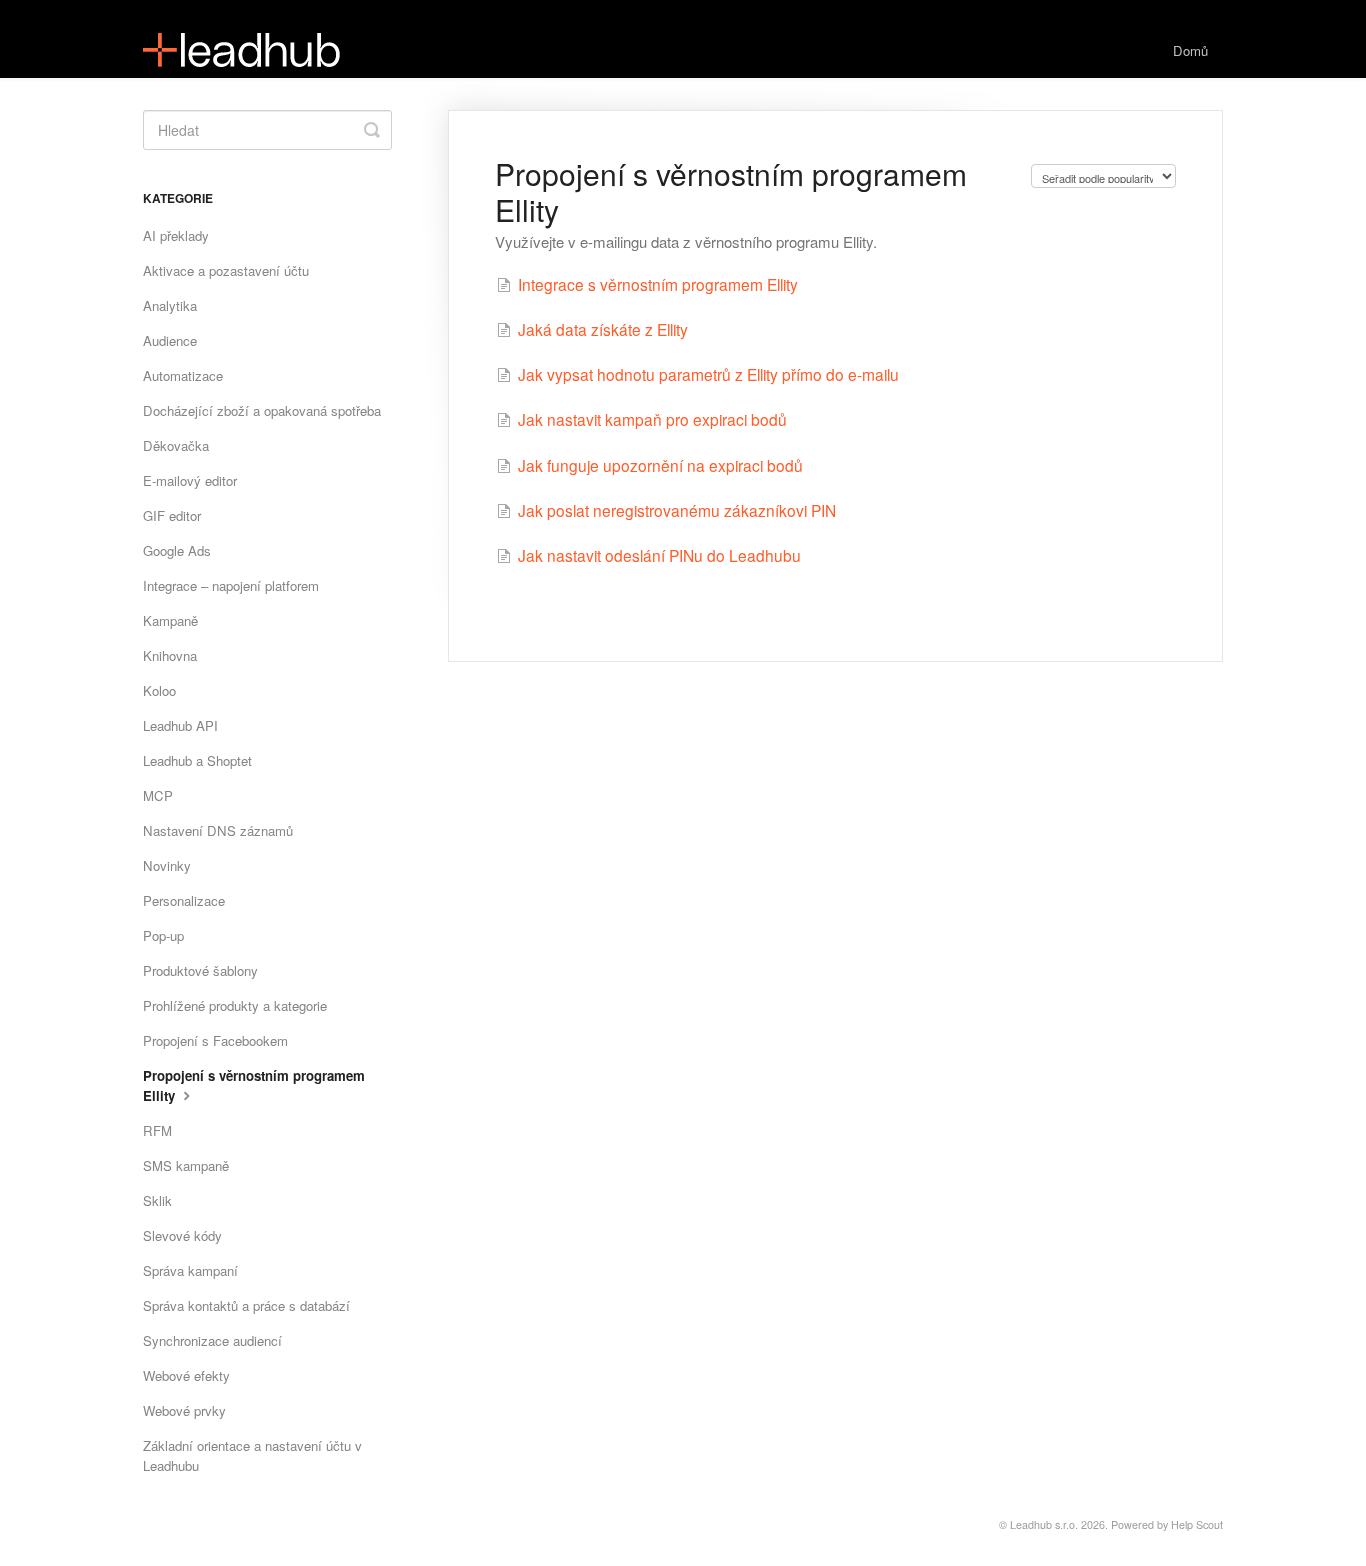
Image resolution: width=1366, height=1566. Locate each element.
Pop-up (163, 935)
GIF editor (172, 515)
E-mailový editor (190, 480)
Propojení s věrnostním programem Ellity (254, 1085)
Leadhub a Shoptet (197, 760)
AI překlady (176, 235)
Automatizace (183, 375)
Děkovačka (176, 445)
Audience (170, 340)
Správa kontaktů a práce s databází (246, 1305)
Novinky (167, 865)
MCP (158, 795)
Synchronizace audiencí (212, 1340)
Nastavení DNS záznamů (218, 830)
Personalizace (184, 900)
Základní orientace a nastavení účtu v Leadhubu (252, 1455)
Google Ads (177, 550)
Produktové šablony (200, 970)
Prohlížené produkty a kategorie (235, 1005)
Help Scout (1197, 1524)
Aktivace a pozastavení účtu (226, 270)
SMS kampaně (186, 1165)
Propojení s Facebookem (215, 1040)
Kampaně (170, 620)
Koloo (159, 690)
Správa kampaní (190, 1270)
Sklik (157, 1200)
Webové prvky (184, 1410)
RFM (157, 1130)
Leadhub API (180, 725)
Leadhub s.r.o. (1044, 1524)
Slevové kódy (182, 1235)
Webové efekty (186, 1375)
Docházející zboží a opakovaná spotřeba (262, 410)
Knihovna (170, 655)
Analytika (170, 305)
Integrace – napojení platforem (231, 585)
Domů (1190, 50)
